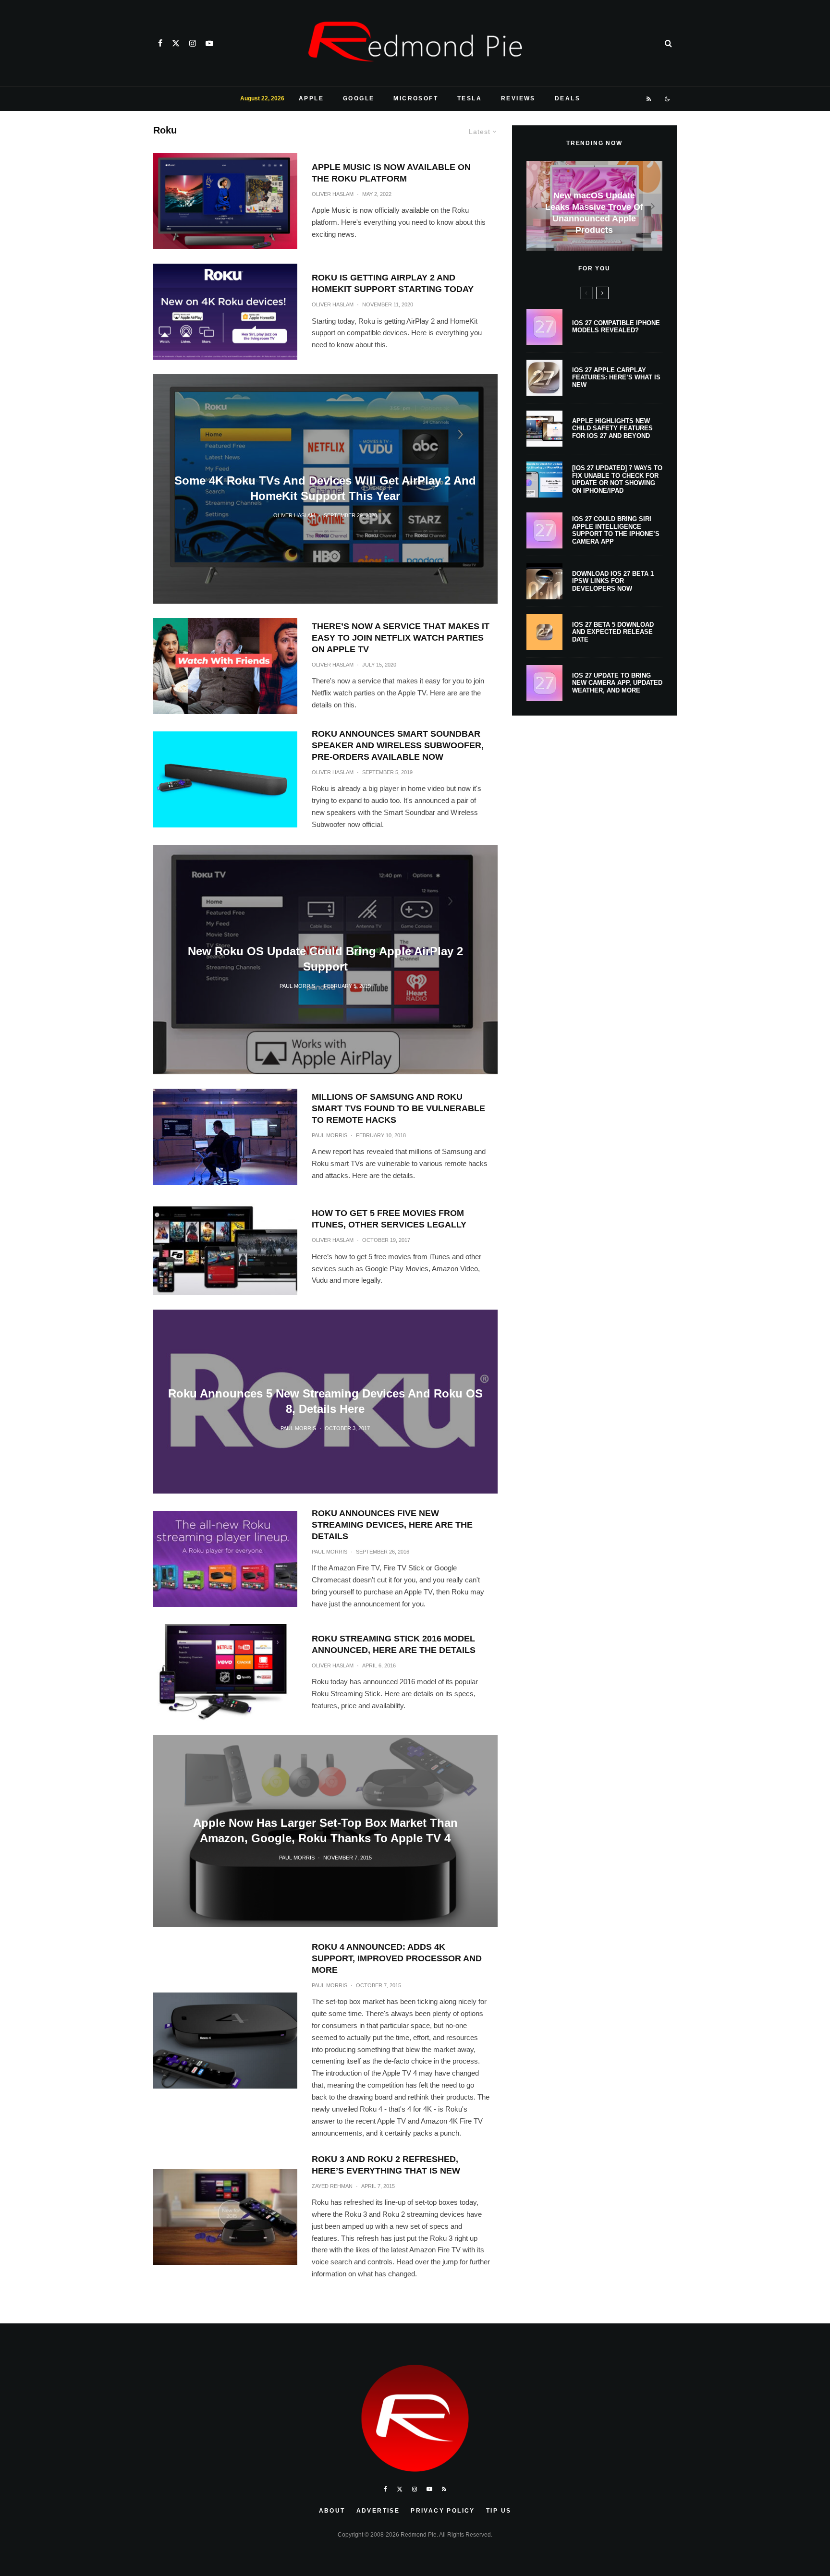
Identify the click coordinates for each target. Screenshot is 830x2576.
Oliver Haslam (333, 194)
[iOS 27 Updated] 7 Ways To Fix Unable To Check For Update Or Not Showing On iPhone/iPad (617, 479)
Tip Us (499, 2511)
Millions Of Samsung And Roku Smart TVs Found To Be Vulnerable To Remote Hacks (398, 1108)
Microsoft (416, 98)
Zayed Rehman (332, 2186)
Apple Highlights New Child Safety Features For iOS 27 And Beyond (612, 428)
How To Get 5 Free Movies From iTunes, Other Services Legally (389, 1219)
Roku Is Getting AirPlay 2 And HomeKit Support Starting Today (393, 283)
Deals (568, 98)
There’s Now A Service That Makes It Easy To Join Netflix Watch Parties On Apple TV (401, 638)
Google (359, 98)
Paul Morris (330, 1135)
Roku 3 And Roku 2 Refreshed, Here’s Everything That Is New (386, 2165)
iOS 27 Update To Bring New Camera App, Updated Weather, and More (617, 683)
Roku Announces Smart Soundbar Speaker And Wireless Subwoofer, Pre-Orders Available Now (398, 745)
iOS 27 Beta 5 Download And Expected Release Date (613, 632)
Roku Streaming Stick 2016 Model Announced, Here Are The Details (394, 1644)
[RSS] (649, 99)
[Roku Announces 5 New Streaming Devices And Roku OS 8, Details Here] (325, 1401)
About (332, 2511)
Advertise (378, 2511)
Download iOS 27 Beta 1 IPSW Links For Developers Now (613, 581)
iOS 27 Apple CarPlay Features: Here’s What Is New (616, 377)
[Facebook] (160, 43)
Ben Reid (302, 2321)
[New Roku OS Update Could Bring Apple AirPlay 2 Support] (325, 960)
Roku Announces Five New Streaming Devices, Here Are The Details (392, 1525)
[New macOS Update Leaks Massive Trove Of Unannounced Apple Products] (594, 206)
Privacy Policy (443, 2511)
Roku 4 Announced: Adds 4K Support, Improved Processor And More (397, 1958)
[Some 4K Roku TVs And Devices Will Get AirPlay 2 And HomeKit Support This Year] (325, 489)
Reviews (518, 98)
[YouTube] (209, 43)
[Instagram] (193, 43)
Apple (311, 98)
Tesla (470, 98)
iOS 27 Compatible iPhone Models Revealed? (616, 327)
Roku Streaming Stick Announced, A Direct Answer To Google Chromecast (325, 2294)
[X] (176, 43)
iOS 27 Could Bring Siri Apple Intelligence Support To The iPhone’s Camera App (616, 530)
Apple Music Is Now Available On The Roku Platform (391, 173)
